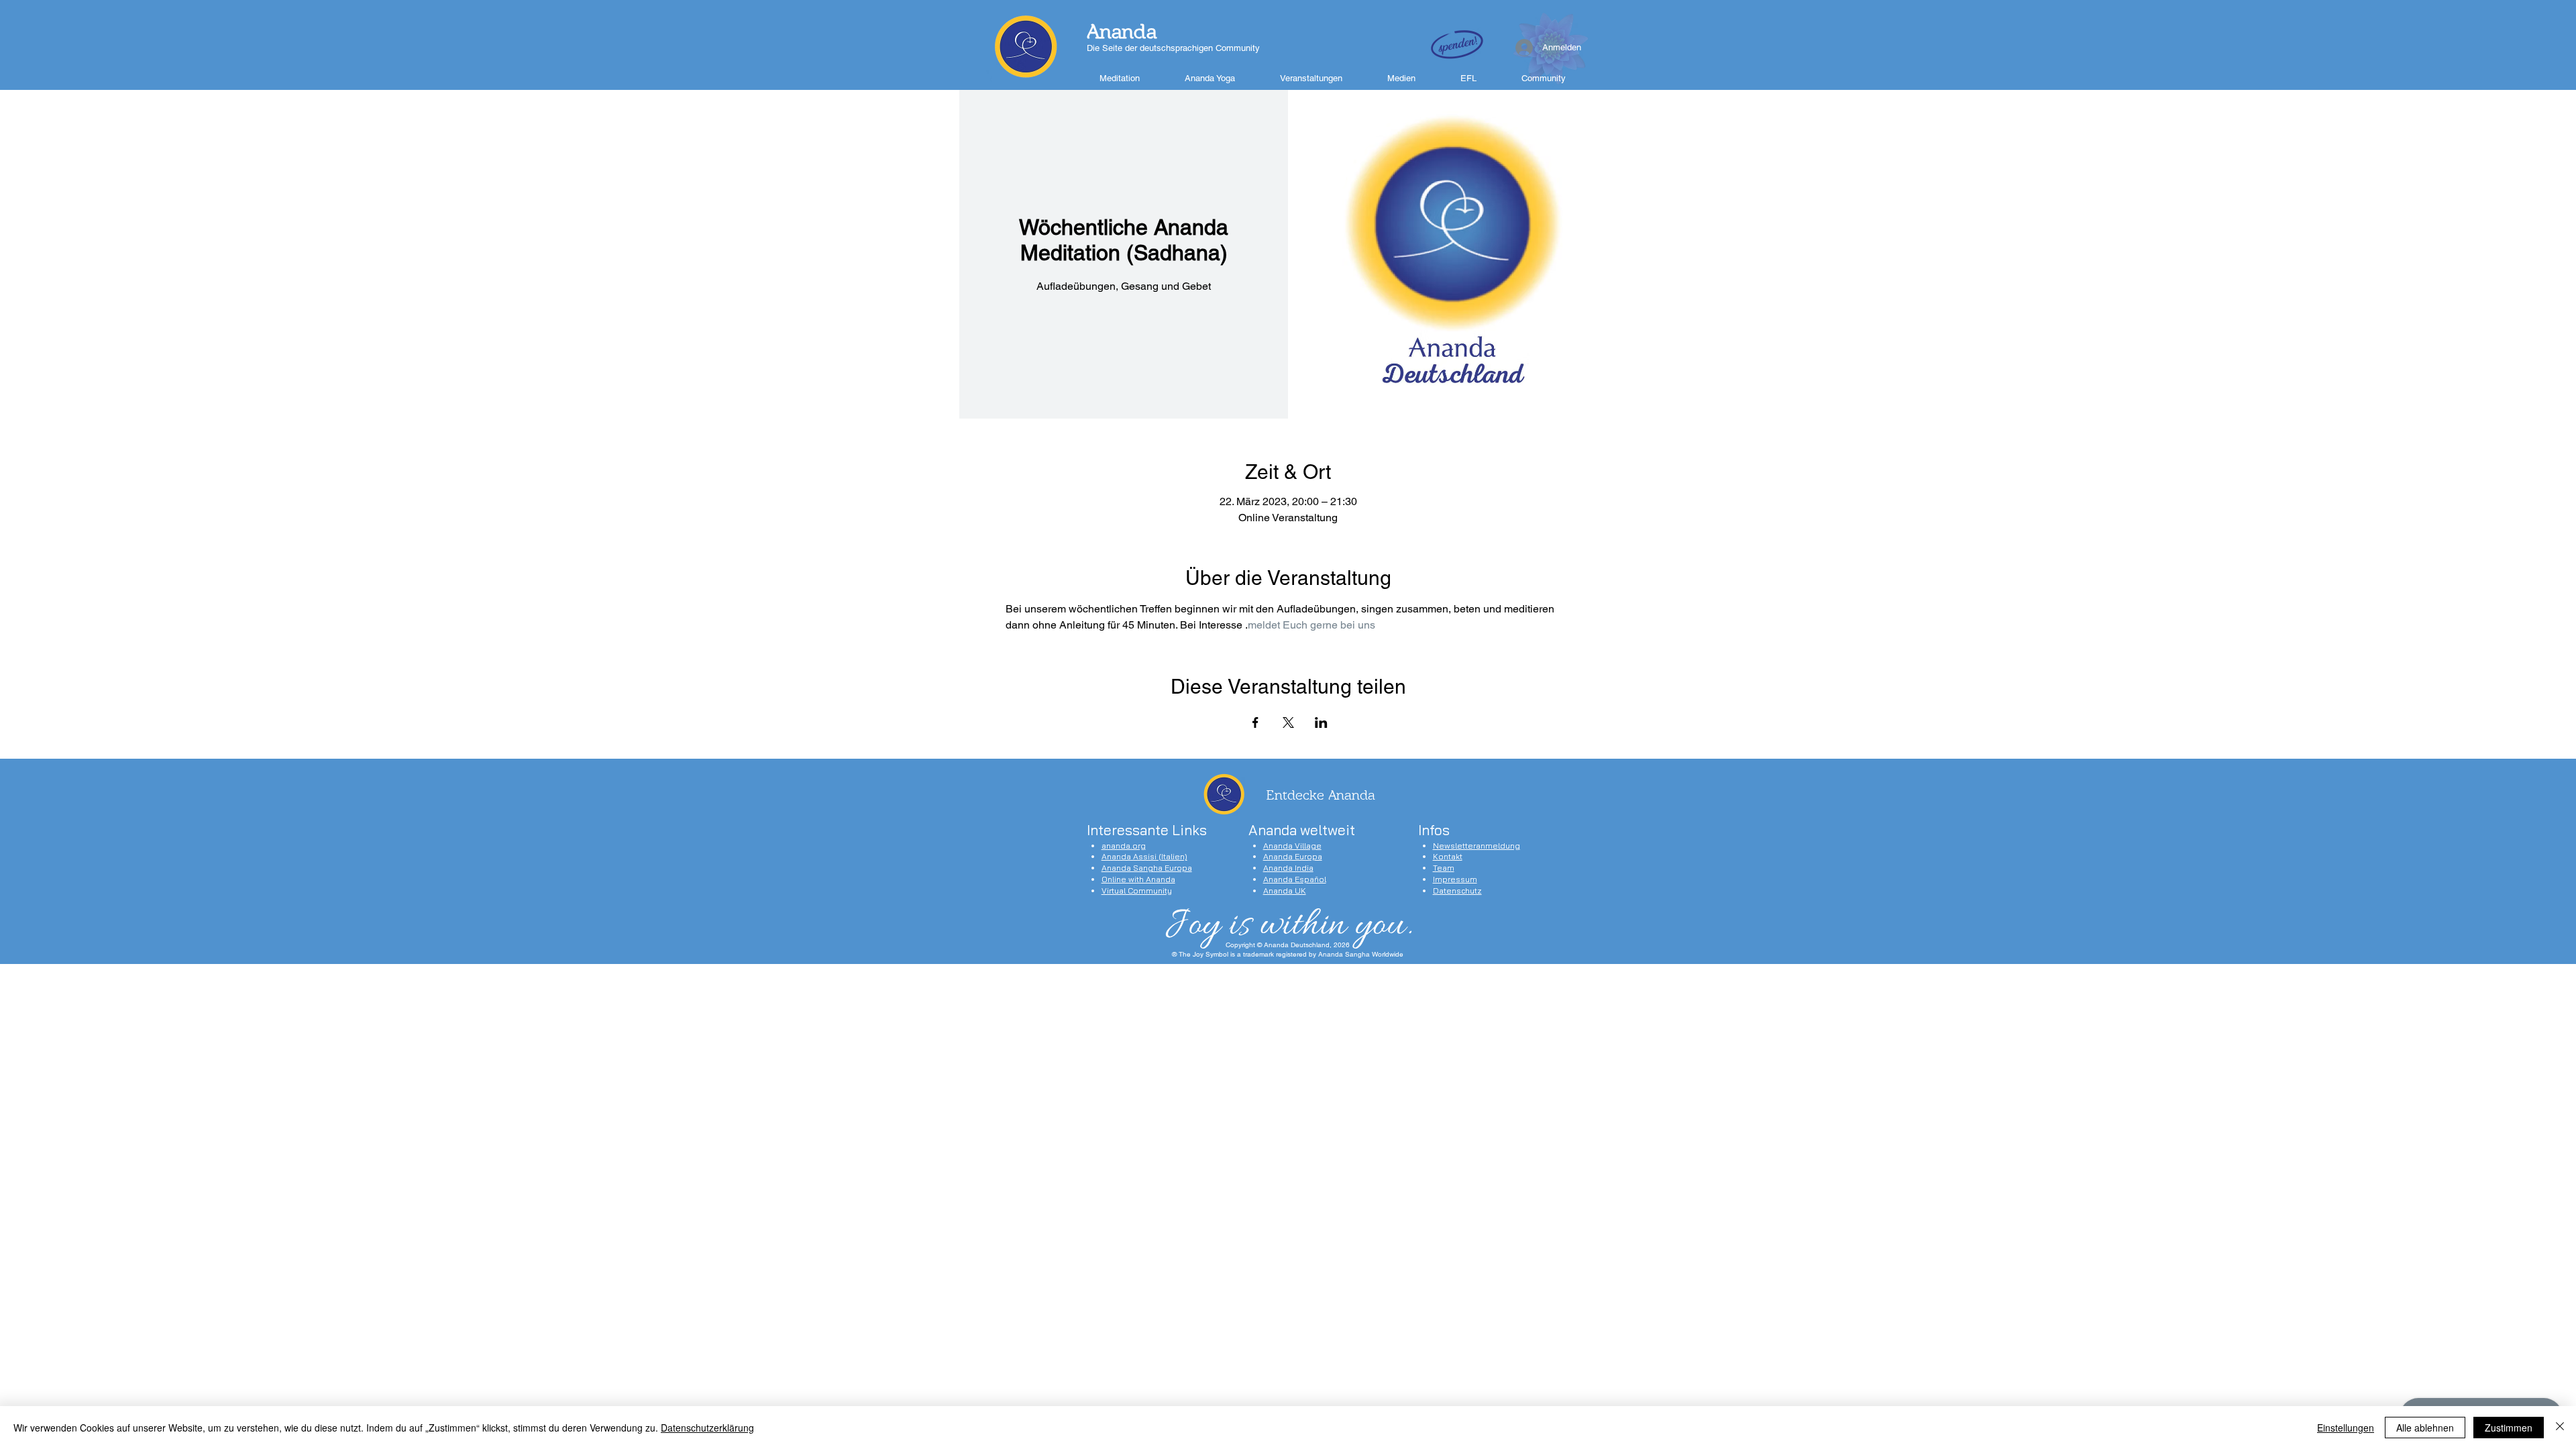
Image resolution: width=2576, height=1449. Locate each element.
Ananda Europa (1293, 856)
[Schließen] (2560, 1428)
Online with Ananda (1138, 879)
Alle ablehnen (2425, 1428)
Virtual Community (1137, 891)
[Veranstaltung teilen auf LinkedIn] (1321, 722)
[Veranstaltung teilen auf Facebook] (1255, 722)
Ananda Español (1295, 879)
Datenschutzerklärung (707, 1428)
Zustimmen (2509, 1428)
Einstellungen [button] (2346, 1428)
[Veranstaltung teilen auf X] (1288, 722)
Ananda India (1288, 868)
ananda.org (1124, 846)
